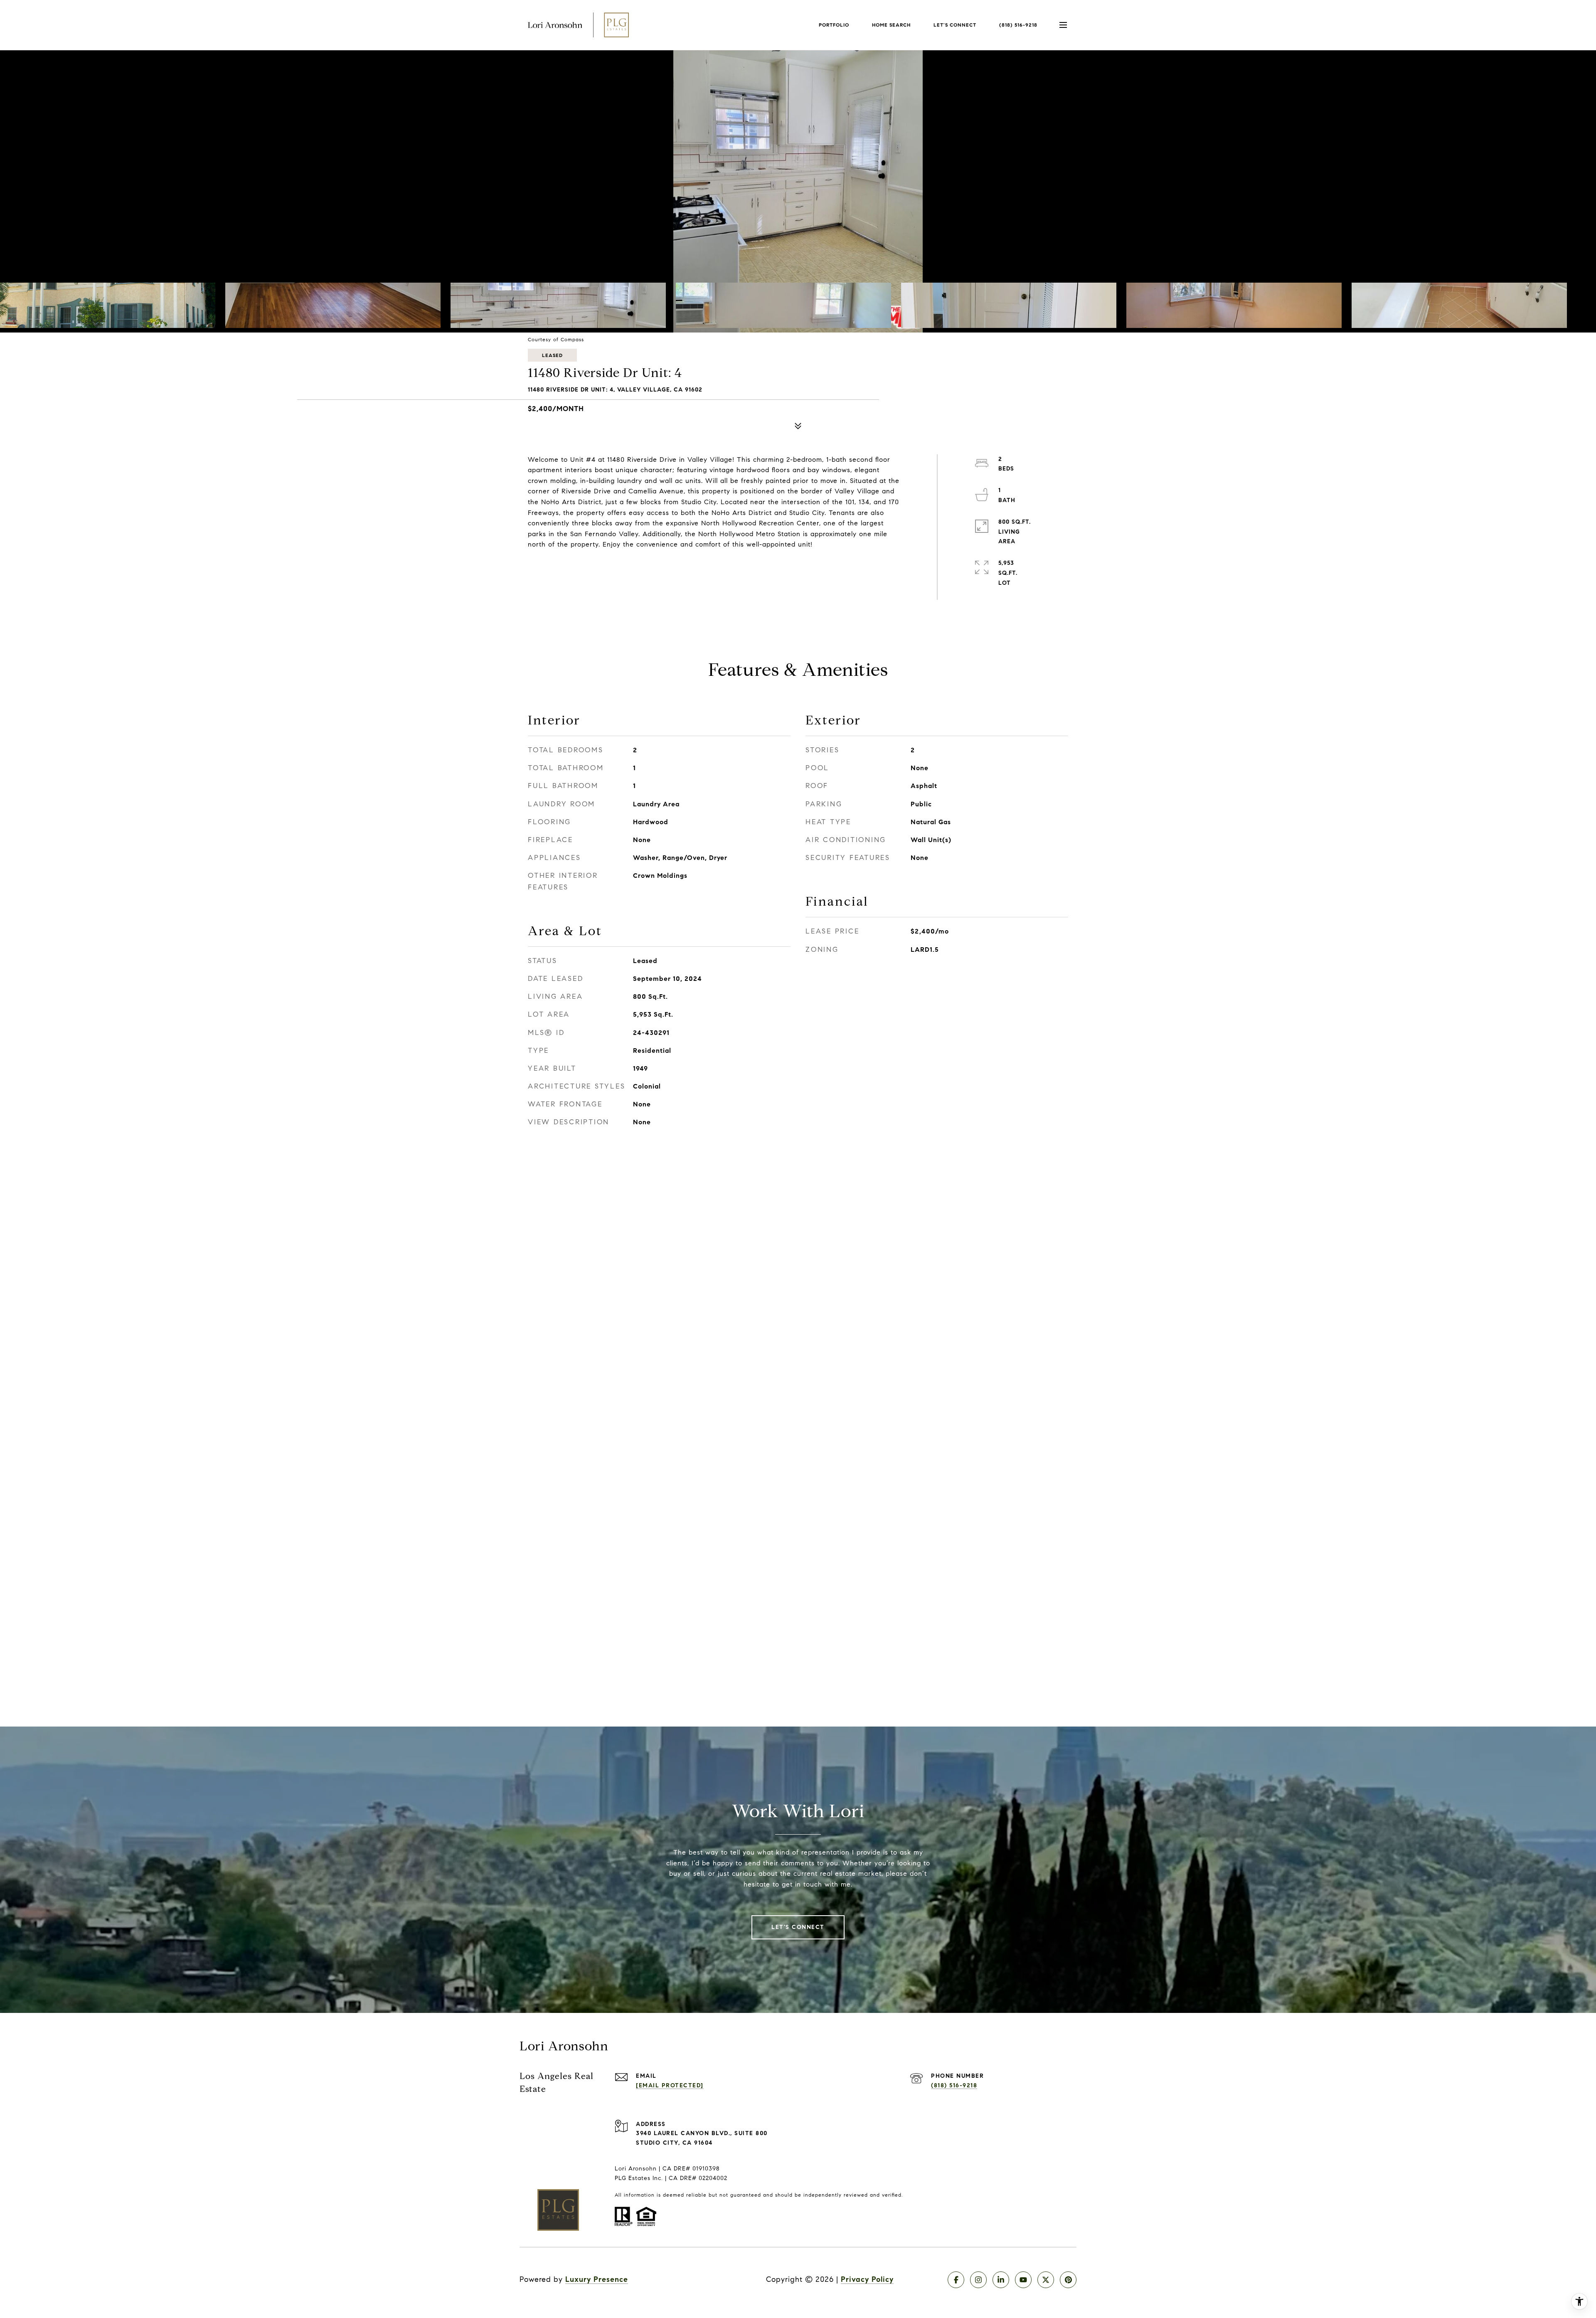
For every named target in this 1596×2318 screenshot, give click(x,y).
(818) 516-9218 (1018, 25)
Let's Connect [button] (798, 1927)
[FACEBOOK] (956, 2280)
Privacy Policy (867, 2279)
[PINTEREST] (1068, 2280)
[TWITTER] (1046, 2280)
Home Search (891, 25)
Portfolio (834, 25)
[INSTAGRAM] (978, 2280)
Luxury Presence (597, 2279)
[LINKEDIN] (1001, 2280)
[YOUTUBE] (1023, 2280)
